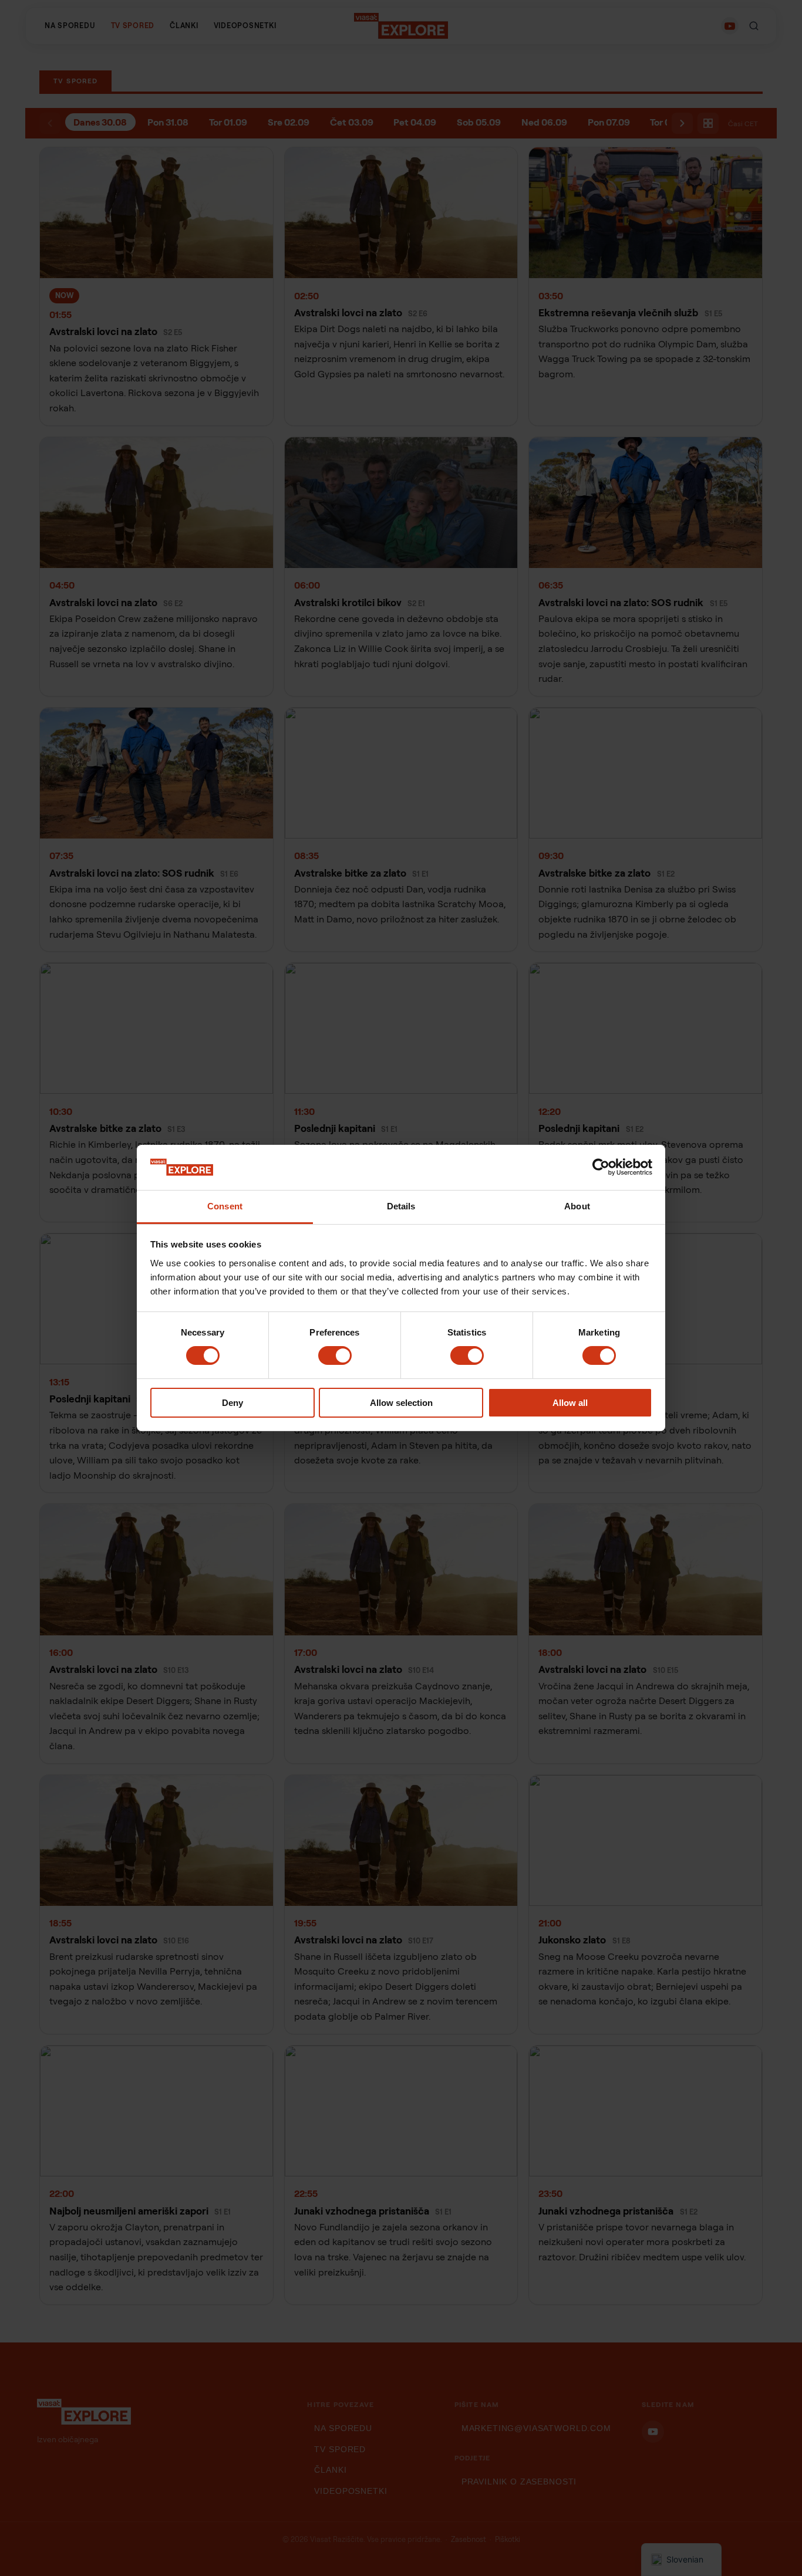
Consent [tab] (225, 1206)
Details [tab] (401, 1206)
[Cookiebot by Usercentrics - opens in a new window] (601, 1167)
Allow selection (401, 1403)
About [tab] (577, 1206)
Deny (232, 1403)
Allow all (570, 1403)
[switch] (335, 1355)
